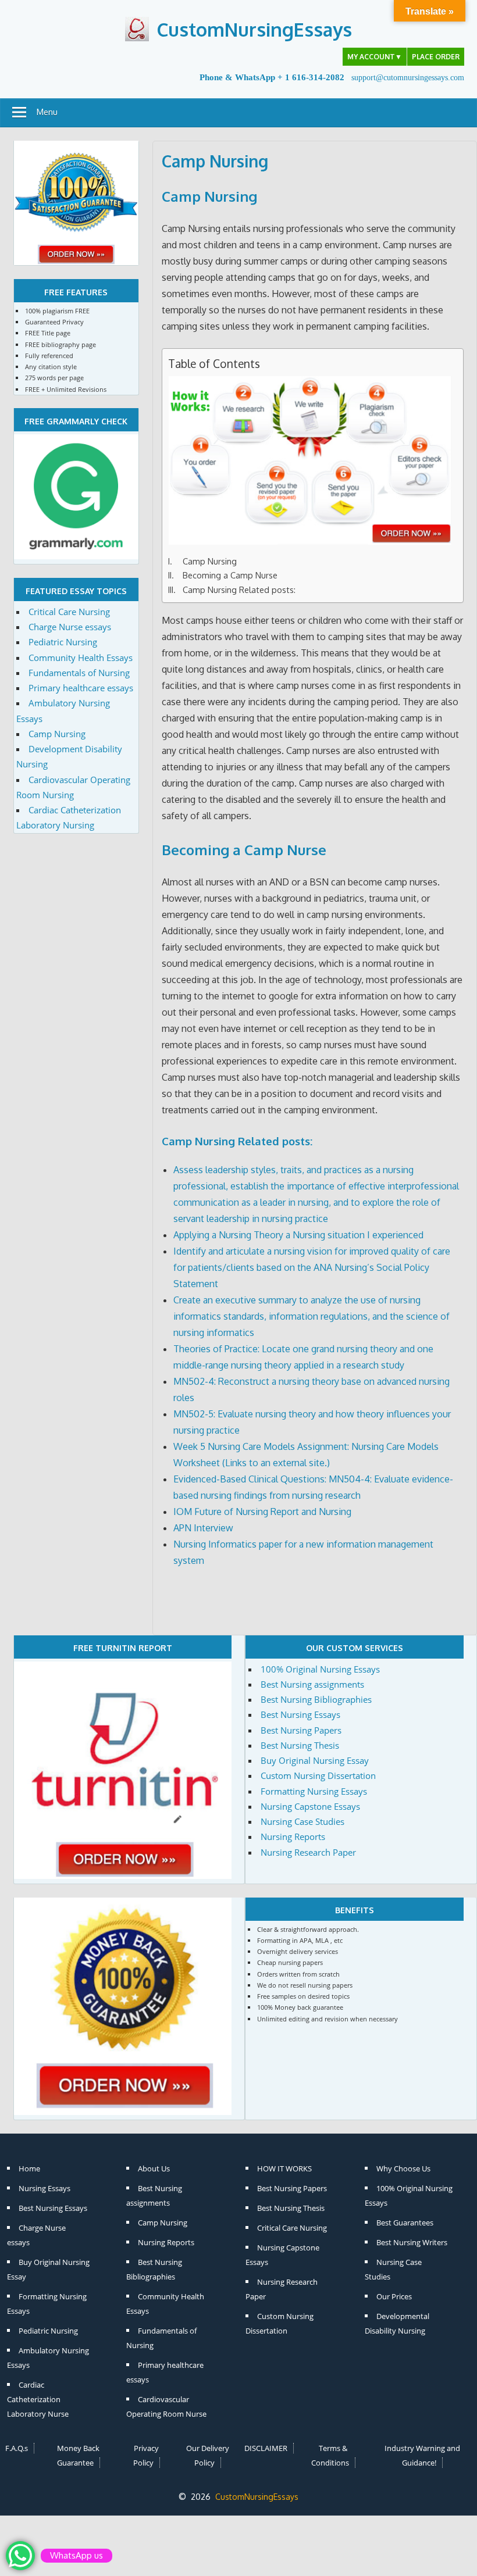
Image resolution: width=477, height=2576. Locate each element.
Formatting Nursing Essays (314, 1791)
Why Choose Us (403, 2168)
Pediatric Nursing (63, 642)
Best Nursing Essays (300, 1714)
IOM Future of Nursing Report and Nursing (262, 1512)
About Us (154, 2168)
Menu (47, 112)
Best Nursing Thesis (300, 1745)
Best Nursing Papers (301, 1730)
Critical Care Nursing (69, 612)
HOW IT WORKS (284, 2168)
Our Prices (394, 2296)
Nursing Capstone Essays (310, 1806)
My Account (375, 57)
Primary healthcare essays (81, 688)
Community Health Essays (81, 658)
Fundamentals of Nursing (79, 673)
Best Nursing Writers (412, 2242)
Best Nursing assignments (312, 1684)
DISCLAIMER (266, 2448)
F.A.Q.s (17, 2448)
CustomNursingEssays (254, 29)
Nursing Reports (293, 1837)
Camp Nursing (209, 196)
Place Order (436, 57)
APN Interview (203, 1528)
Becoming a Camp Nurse (230, 575)
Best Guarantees (405, 2223)
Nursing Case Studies (302, 1821)
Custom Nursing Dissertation (318, 1775)
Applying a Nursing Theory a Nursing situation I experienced (298, 1235)
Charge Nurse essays (70, 627)
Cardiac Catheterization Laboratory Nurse (38, 2399)
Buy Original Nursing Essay (315, 1760)
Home (29, 2168)
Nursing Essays (45, 2188)
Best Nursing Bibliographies (316, 1699)
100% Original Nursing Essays (320, 1669)
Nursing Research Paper (308, 1852)
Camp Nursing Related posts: (239, 589)
